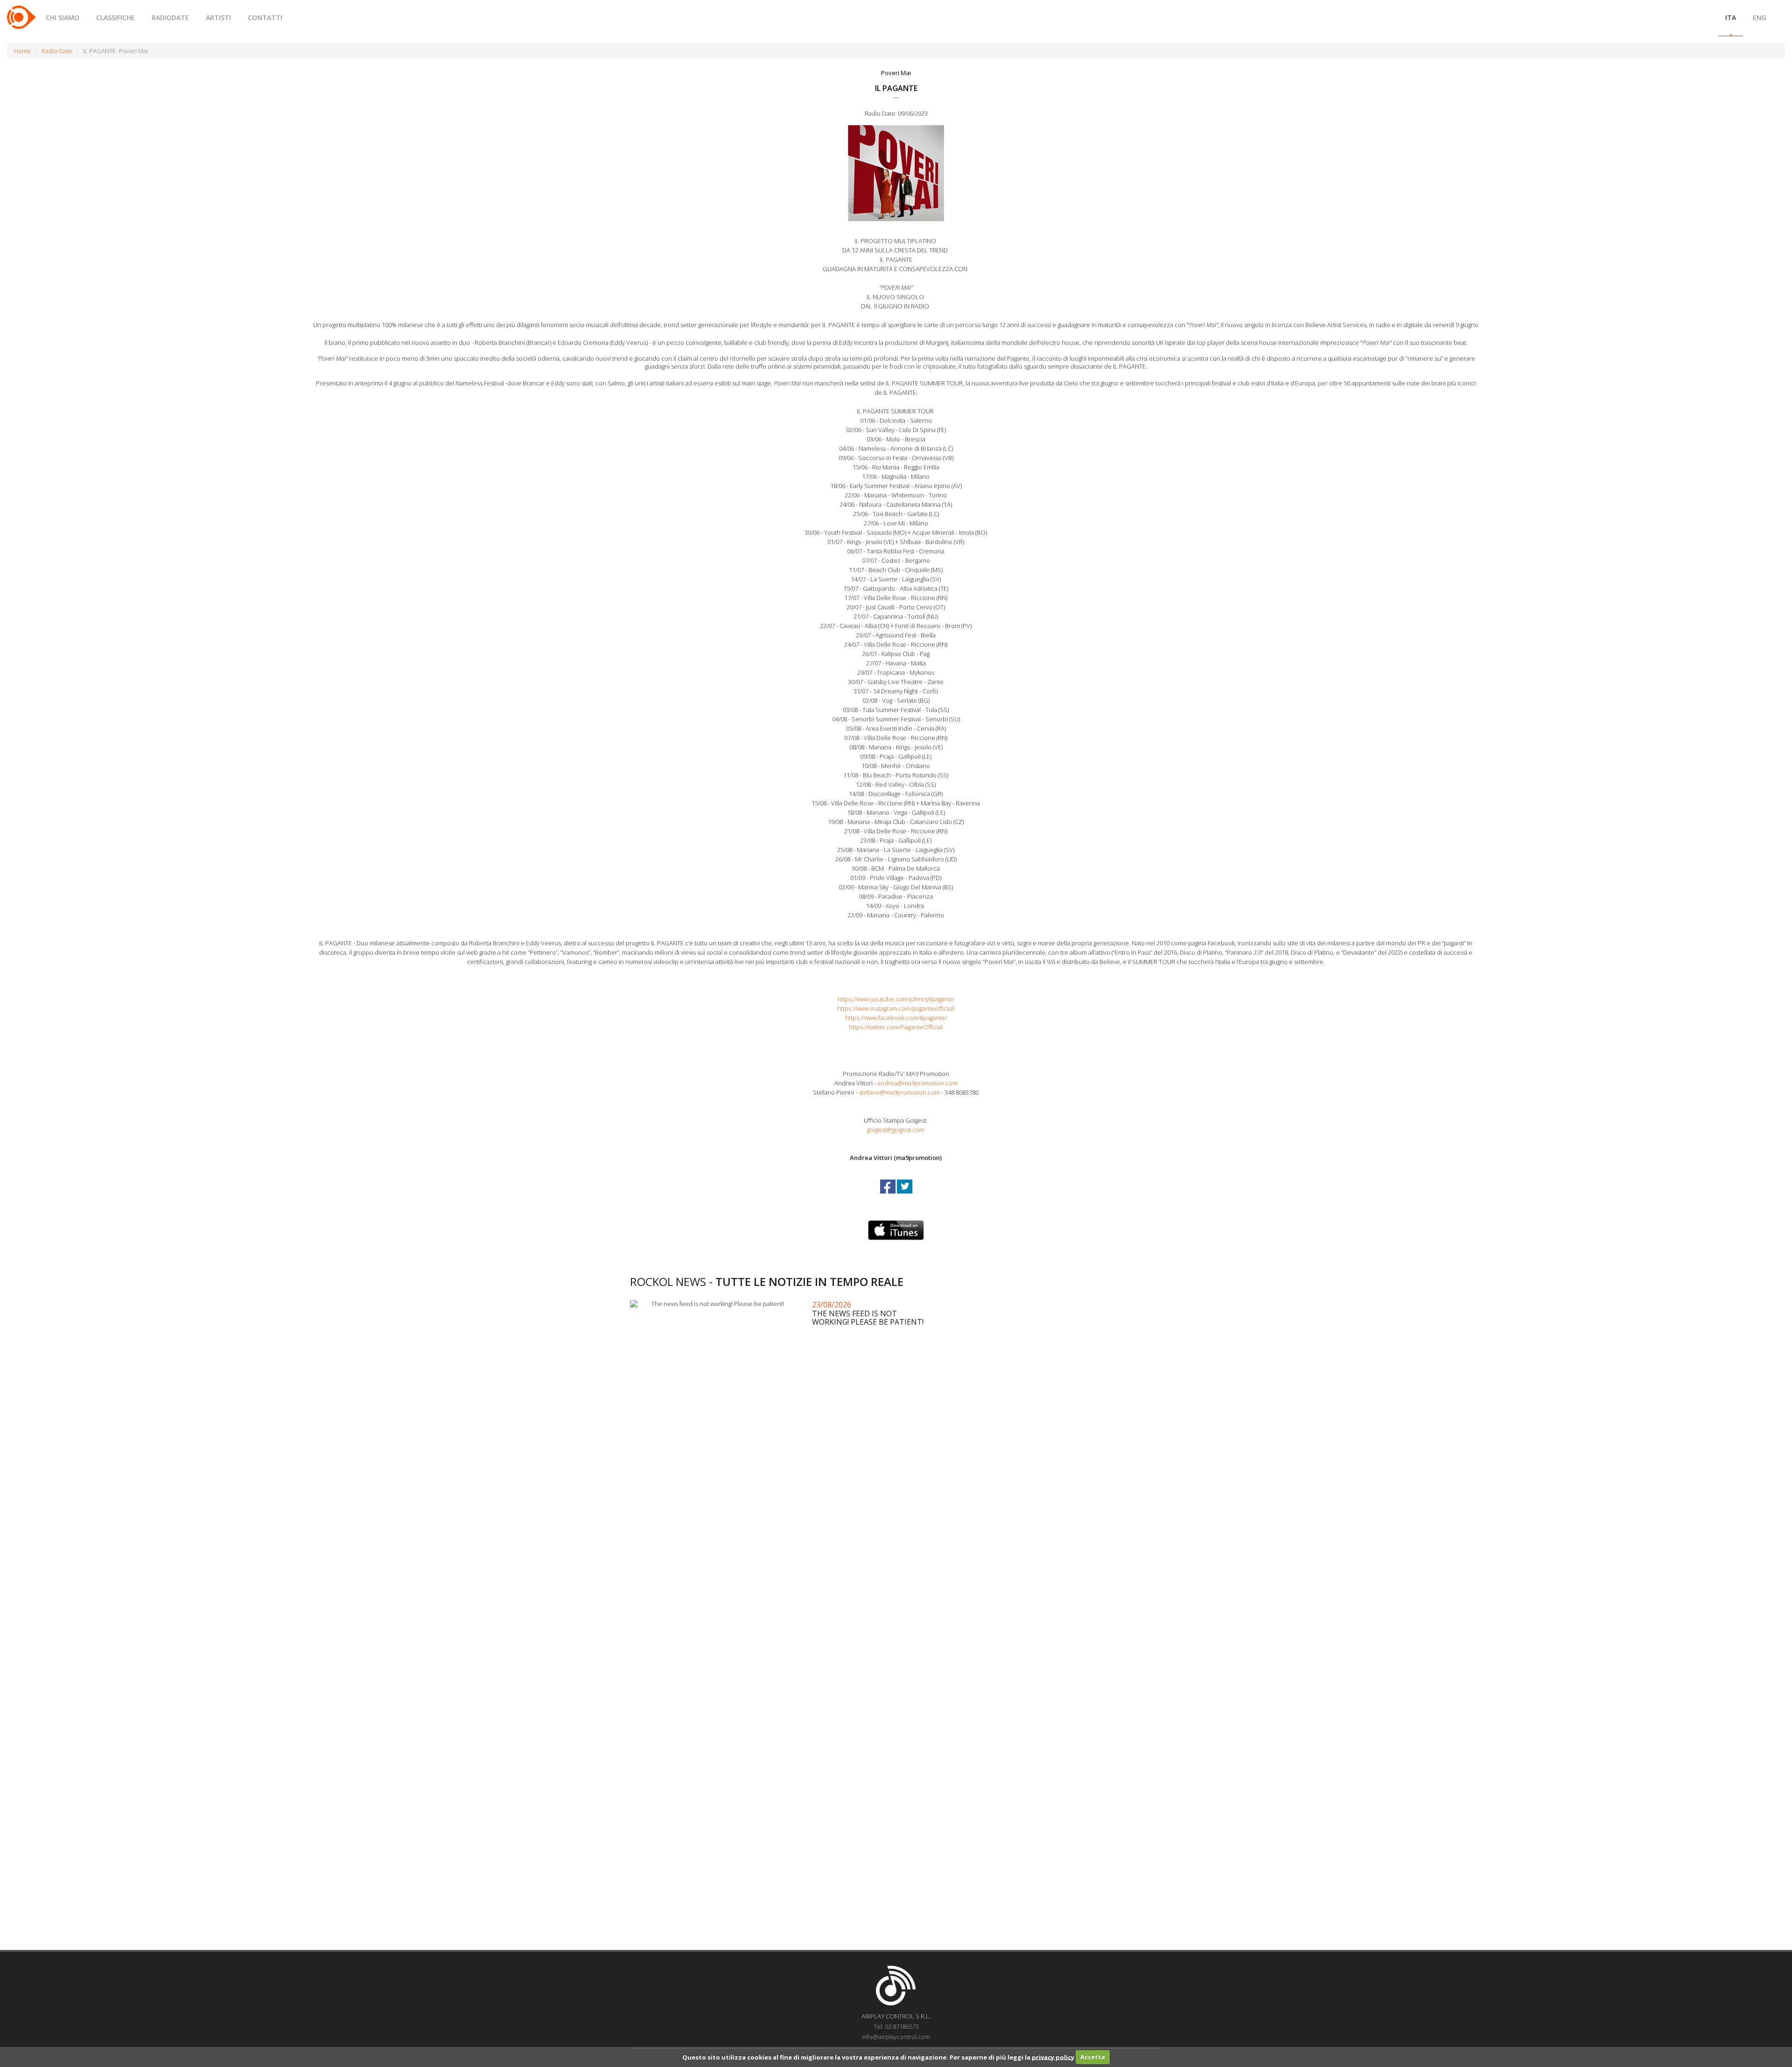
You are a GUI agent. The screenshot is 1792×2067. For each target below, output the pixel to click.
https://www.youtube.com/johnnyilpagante (896, 999)
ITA (1731, 17)
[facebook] (889, 1195)
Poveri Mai (896, 73)
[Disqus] (896, 1571)
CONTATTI (265, 17)
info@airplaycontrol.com (896, 2037)
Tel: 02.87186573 (896, 2026)
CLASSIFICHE (115, 17)
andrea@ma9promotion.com (917, 1083)
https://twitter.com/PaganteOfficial (896, 1027)
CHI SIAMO (63, 17)
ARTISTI (218, 17)
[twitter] (905, 1195)
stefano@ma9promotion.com (899, 1092)
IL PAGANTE (896, 88)
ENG (1760, 17)
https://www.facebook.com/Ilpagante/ (896, 1018)
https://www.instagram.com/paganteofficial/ (896, 1008)
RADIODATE (170, 17)
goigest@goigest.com (896, 1130)
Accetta (1093, 2057)
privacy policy (1053, 2057)
